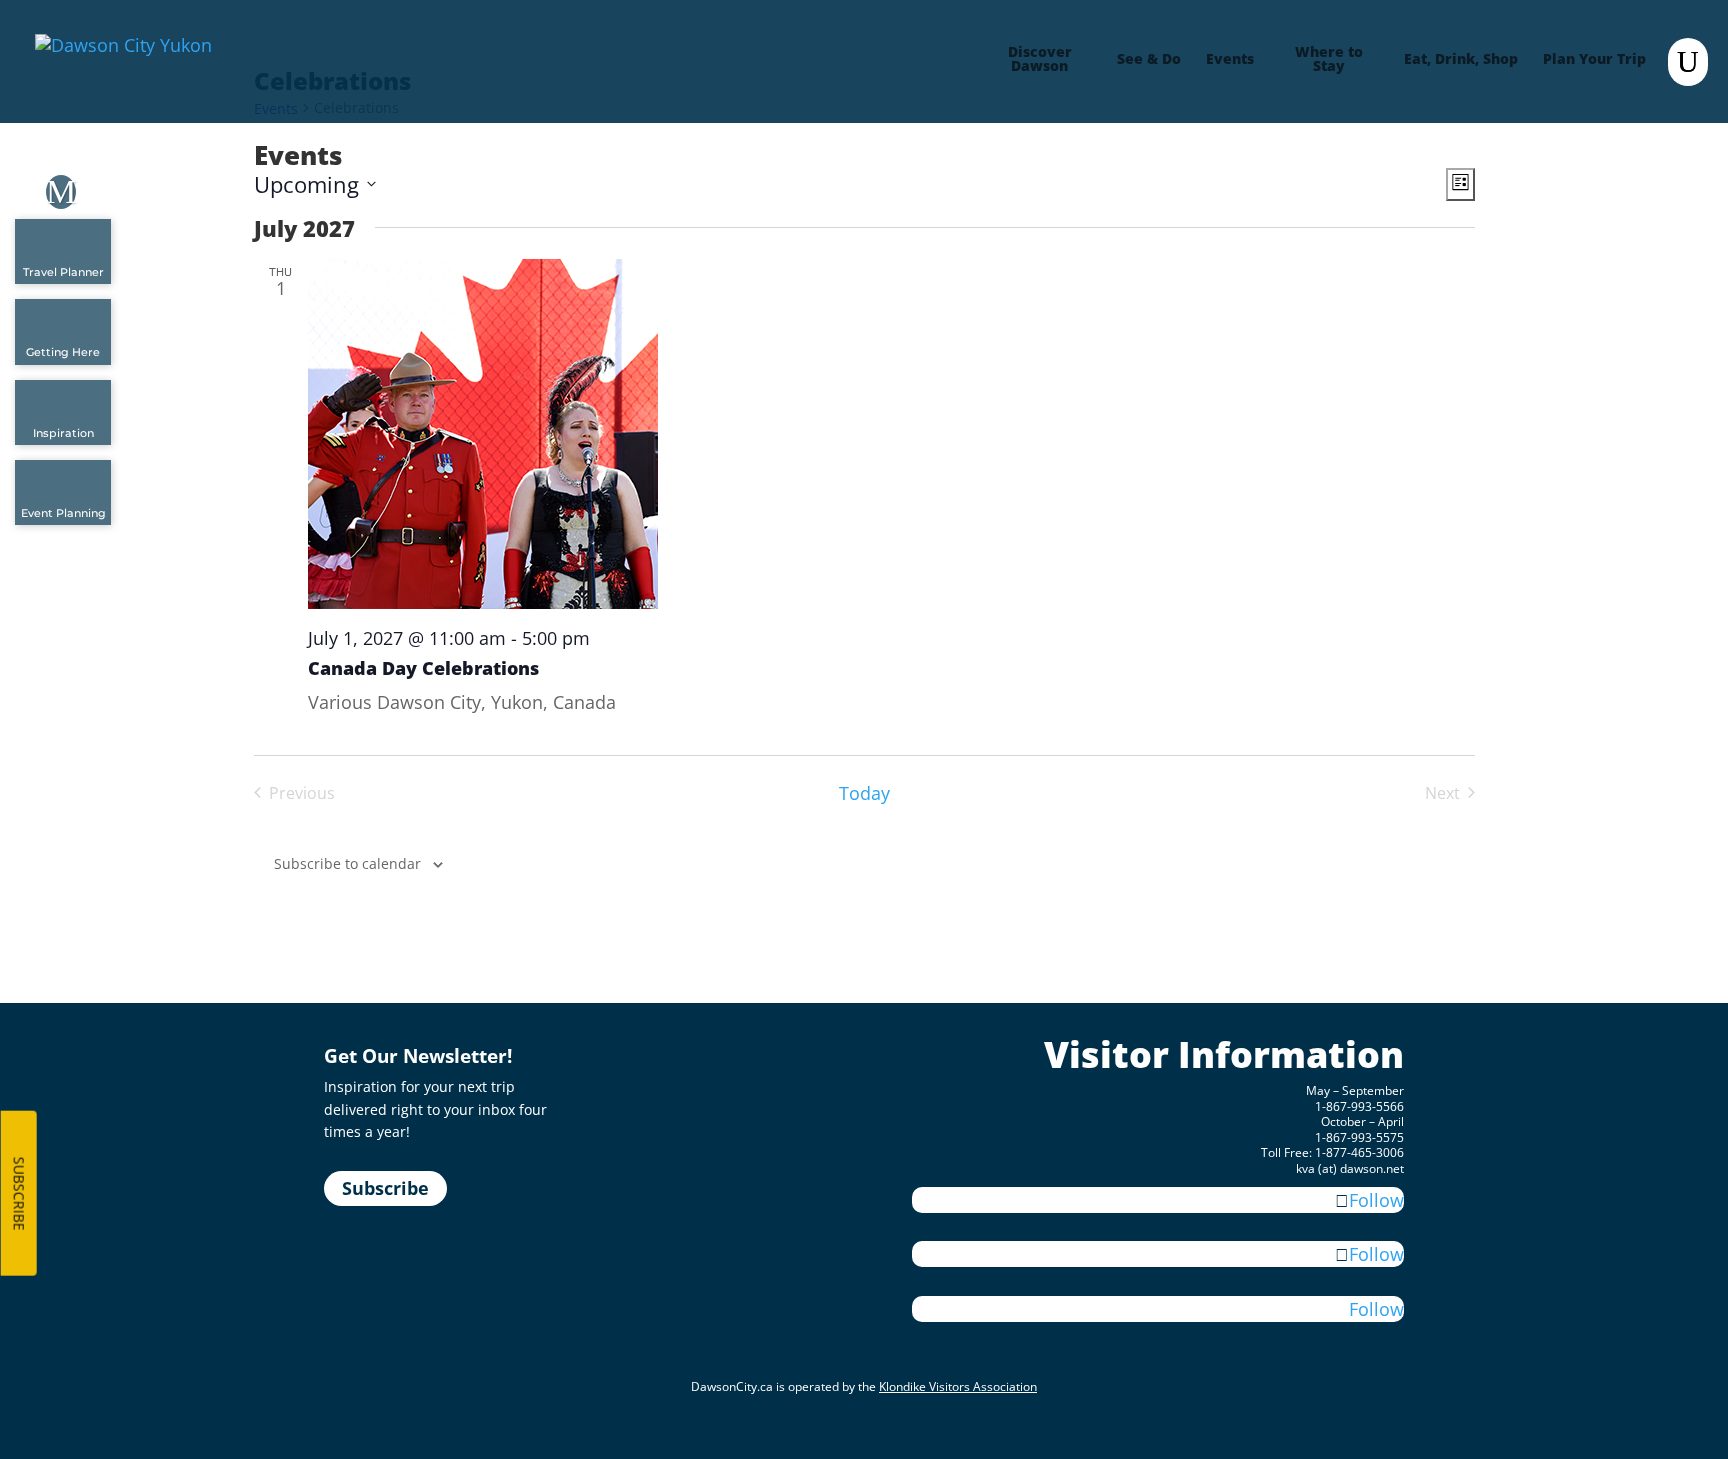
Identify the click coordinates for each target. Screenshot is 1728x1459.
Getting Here (63, 352)
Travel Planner (63, 272)
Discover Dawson (1040, 60)
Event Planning (63, 513)
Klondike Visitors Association (958, 1386)
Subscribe (385, 1188)
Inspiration (63, 433)
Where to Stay (1329, 60)
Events (1230, 60)
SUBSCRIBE (19, 1194)
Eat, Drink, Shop (1461, 60)
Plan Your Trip (1594, 60)
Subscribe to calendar (347, 863)
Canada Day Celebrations (423, 668)
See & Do (1149, 60)
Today (864, 793)
